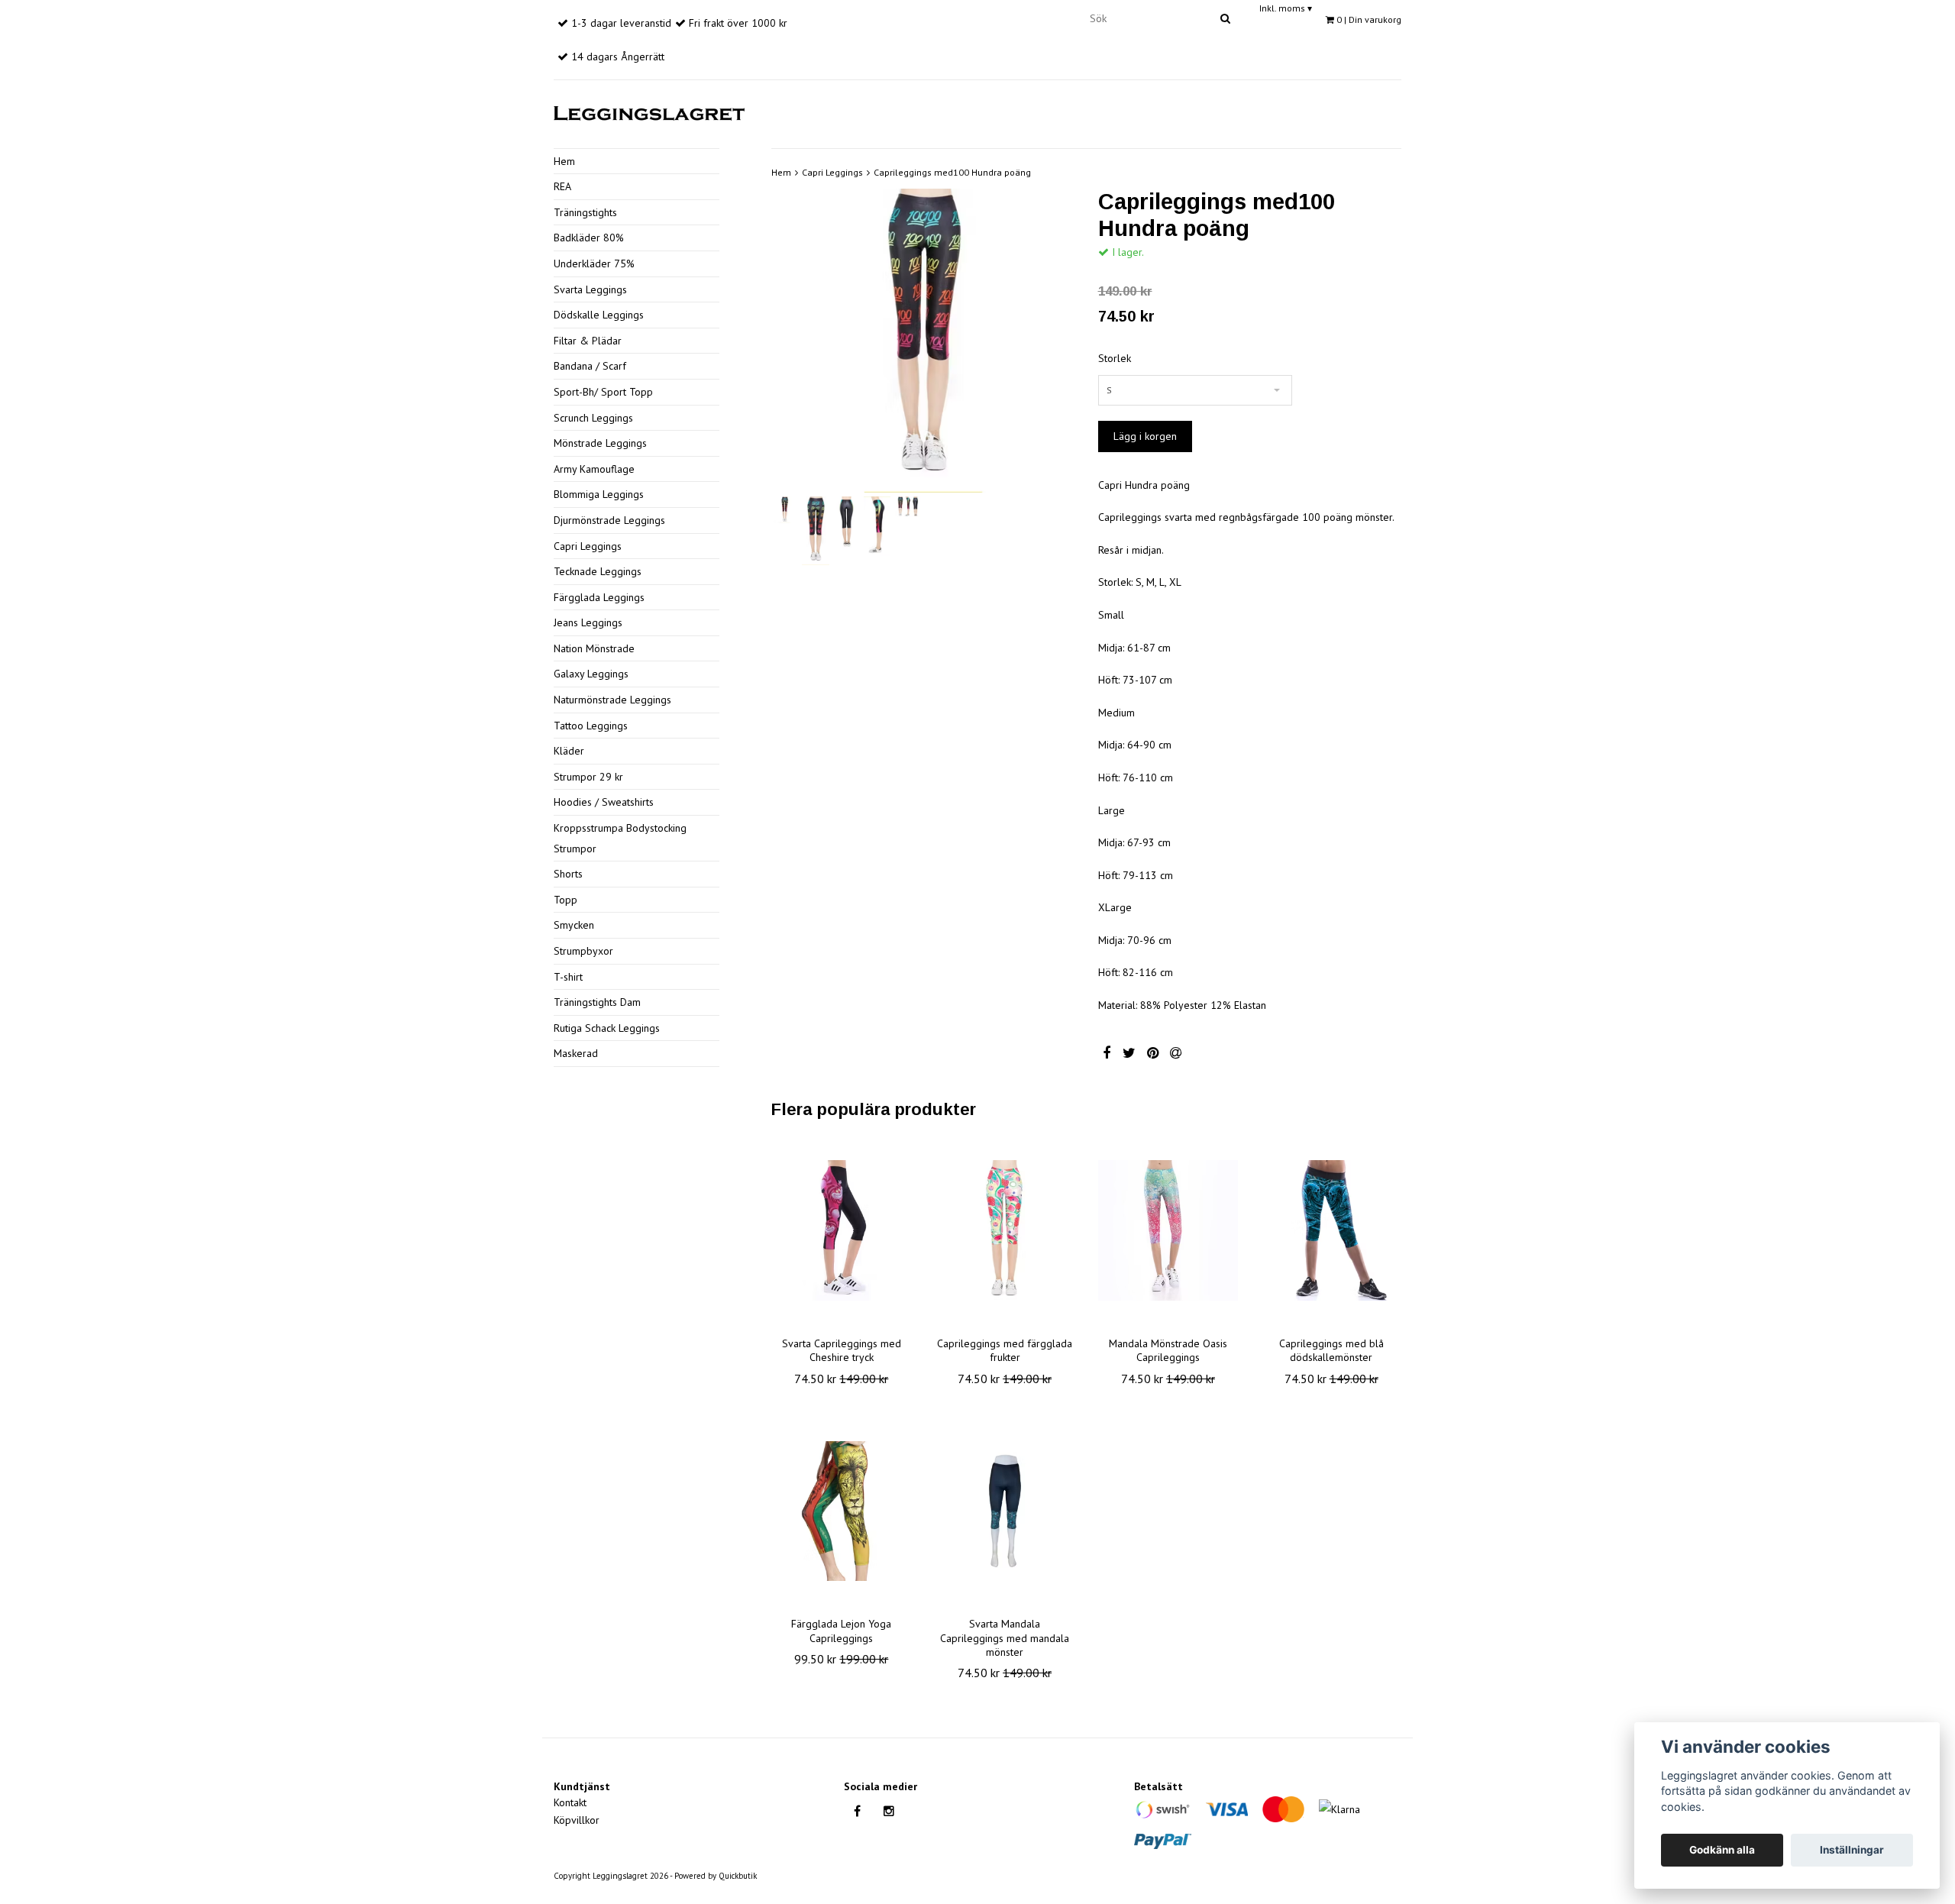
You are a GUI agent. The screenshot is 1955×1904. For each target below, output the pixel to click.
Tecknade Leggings (598, 571)
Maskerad (576, 1053)
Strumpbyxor (583, 951)
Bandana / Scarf (590, 366)
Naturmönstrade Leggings (612, 700)
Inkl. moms (1286, 8)
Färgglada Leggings (599, 597)
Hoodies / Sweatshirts (604, 802)
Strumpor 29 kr (588, 777)
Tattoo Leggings (591, 726)
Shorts (568, 874)
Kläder (569, 751)
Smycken (574, 925)
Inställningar (1852, 1850)
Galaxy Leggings (591, 674)
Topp (565, 900)
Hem (564, 161)
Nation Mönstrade (594, 648)
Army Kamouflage (594, 469)
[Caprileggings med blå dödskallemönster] (1331, 1230)
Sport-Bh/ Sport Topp (603, 392)
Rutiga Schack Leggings (607, 1028)
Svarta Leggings (590, 289)
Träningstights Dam (597, 1002)
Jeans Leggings (588, 622)
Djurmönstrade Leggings (609, 520)
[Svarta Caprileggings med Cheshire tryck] (842, 1230)
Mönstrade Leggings (600, 443)
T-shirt (568, 977)
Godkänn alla (1722, 1850)
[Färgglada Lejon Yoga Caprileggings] (842, 1511)
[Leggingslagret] (649, 111)
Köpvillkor (577, 1820)
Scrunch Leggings (593, 418)
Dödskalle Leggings (599, 315)
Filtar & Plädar (588, 341)
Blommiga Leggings (599, 494)
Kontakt (570, 1802)
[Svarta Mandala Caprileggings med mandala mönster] (1005, 1511)
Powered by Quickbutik (716, 1876)
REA (562, 186)
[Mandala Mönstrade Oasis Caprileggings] (1168, 1230)
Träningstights (585, 212)
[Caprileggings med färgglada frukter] (1005, 1230)
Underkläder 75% (594, 263)
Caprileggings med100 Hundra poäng (952, 172)
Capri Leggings (588, 546)
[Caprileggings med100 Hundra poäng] (923, 341)
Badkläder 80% (589, 238)
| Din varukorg (1369, 19)
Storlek (1115, 358)
